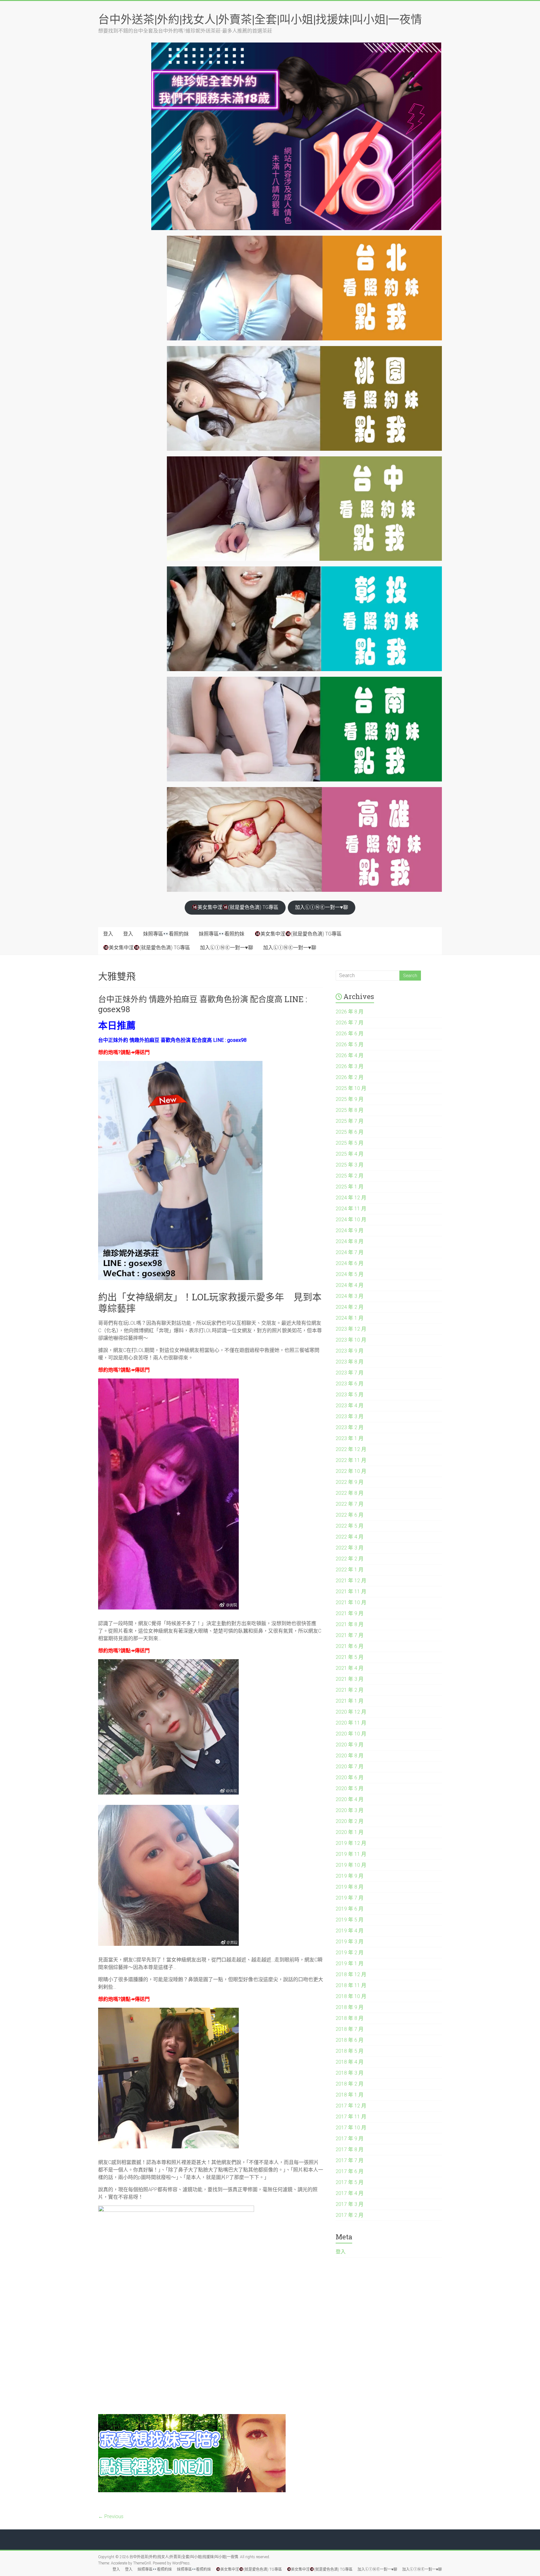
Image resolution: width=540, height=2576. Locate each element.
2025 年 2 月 (350, 1176)
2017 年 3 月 (350, 2204)
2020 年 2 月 (350, 1821)
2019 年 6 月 (350, 1909)
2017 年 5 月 (350, 2182)
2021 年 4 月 (350, 1668)
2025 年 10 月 (351, 1088)
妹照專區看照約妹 (166, 934)
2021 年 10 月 (351, 1602)
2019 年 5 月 (350, 1920)
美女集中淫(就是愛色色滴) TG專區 (238, 907)
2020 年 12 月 (351, 1712)
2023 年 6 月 (350, 1384)
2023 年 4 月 (350, 1406)
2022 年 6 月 (350, 1515)
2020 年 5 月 (350, 1788)
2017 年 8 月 (350, 2149)
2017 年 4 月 (350, 2193)
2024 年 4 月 (350, 1285)
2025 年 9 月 (350, 1099)
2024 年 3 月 (350, 1296)
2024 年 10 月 (351, 1220)
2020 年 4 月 (350, 1799)
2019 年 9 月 (350, 1876)
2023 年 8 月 (350, 1362)
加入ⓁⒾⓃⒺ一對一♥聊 (322, 907)
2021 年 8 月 (350, 1624)
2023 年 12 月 (351, 1329)
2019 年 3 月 (350, 1942)
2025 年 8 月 (350, 1110)
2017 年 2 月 (350, 2215)
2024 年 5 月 (350, 1274)
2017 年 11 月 (351, 2117)
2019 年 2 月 (350, 1953)
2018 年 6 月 (350, 2040)
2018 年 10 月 (351, 1996)
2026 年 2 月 (350, 1077)
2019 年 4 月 (350, 1931)
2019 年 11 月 (351, 1854)
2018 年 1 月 (350, 2095)
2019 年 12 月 (351, 1843)
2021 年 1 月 (350, 1701)
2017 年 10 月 (351, 2128)
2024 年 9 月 (350, 1230)
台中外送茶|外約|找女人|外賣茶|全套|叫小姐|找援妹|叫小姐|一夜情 (260, 19)
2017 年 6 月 (350, 2171)
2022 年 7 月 (350, 1504)
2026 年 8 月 (350, 1012)
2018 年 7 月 (350, 2029)
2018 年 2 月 (350, 2084)
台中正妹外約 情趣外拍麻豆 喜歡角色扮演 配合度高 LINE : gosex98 (202, 1004)
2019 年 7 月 (350, 1898)
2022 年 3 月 (350, 1548)
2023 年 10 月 (351, 1340)
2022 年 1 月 (350, 1570)
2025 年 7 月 (350, 1121)
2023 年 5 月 (350, 1395)
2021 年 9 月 (350, 1613)
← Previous (111, 2516)
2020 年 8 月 (350, 1756)
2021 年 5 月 (350, 1657)
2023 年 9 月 (350, 1351)
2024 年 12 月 (351, 1198)
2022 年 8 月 (350, 1493)
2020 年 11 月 (351, 1723)
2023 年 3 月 (350, 1416)
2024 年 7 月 (350, 1252)
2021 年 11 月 (351, 1592)
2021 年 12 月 (351, 1581)
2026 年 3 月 (350, 1066)
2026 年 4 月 (350, 1055)
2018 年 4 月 (350, 2062)
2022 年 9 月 (350, 1482)
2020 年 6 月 (350, 1778)
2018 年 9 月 (350, 2007)
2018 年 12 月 (351, 1974)
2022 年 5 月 (350, 1526)
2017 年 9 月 (350, 2139)
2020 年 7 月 (350, 1767)
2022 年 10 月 (351, 1471)
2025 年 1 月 (350, 1187)
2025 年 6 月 (350, 1132)
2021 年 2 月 (350, 1690)
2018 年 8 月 (350, 2018)
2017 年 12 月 (351, 2106)
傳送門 (142, 1052)
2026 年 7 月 (350, 1023)
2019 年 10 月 (351, 1865)
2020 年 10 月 (351, 1734)
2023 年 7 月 (350, 1373)
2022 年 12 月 (351, 1449)
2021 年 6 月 (350, 1646)
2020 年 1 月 (350, 1832)
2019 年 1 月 (350, 1963)
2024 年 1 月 (350, 1318)
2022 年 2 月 (350, 1559)
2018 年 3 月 (350, 2073)
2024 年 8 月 (350, 1241)
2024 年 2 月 (350, 1307)
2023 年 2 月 (350, 1427)
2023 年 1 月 (350, 1438)
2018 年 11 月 (351, 1985)
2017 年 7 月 (350, 2160)
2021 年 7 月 (350, 1635)
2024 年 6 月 (350, 1263)
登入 (108, 934)
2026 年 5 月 (350, 1044)
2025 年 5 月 (350, 1143)
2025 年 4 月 (350, 1154)
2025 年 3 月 (350, 1165)
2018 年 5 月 (350, 2051)
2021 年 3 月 (350, 1679)
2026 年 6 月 (350, 1034)
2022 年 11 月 (351, 1460)
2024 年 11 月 (351, 1209)
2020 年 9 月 (350, 1745)
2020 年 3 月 (350, 1810)
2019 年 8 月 (350, 1887)
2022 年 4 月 (350, 1537)
